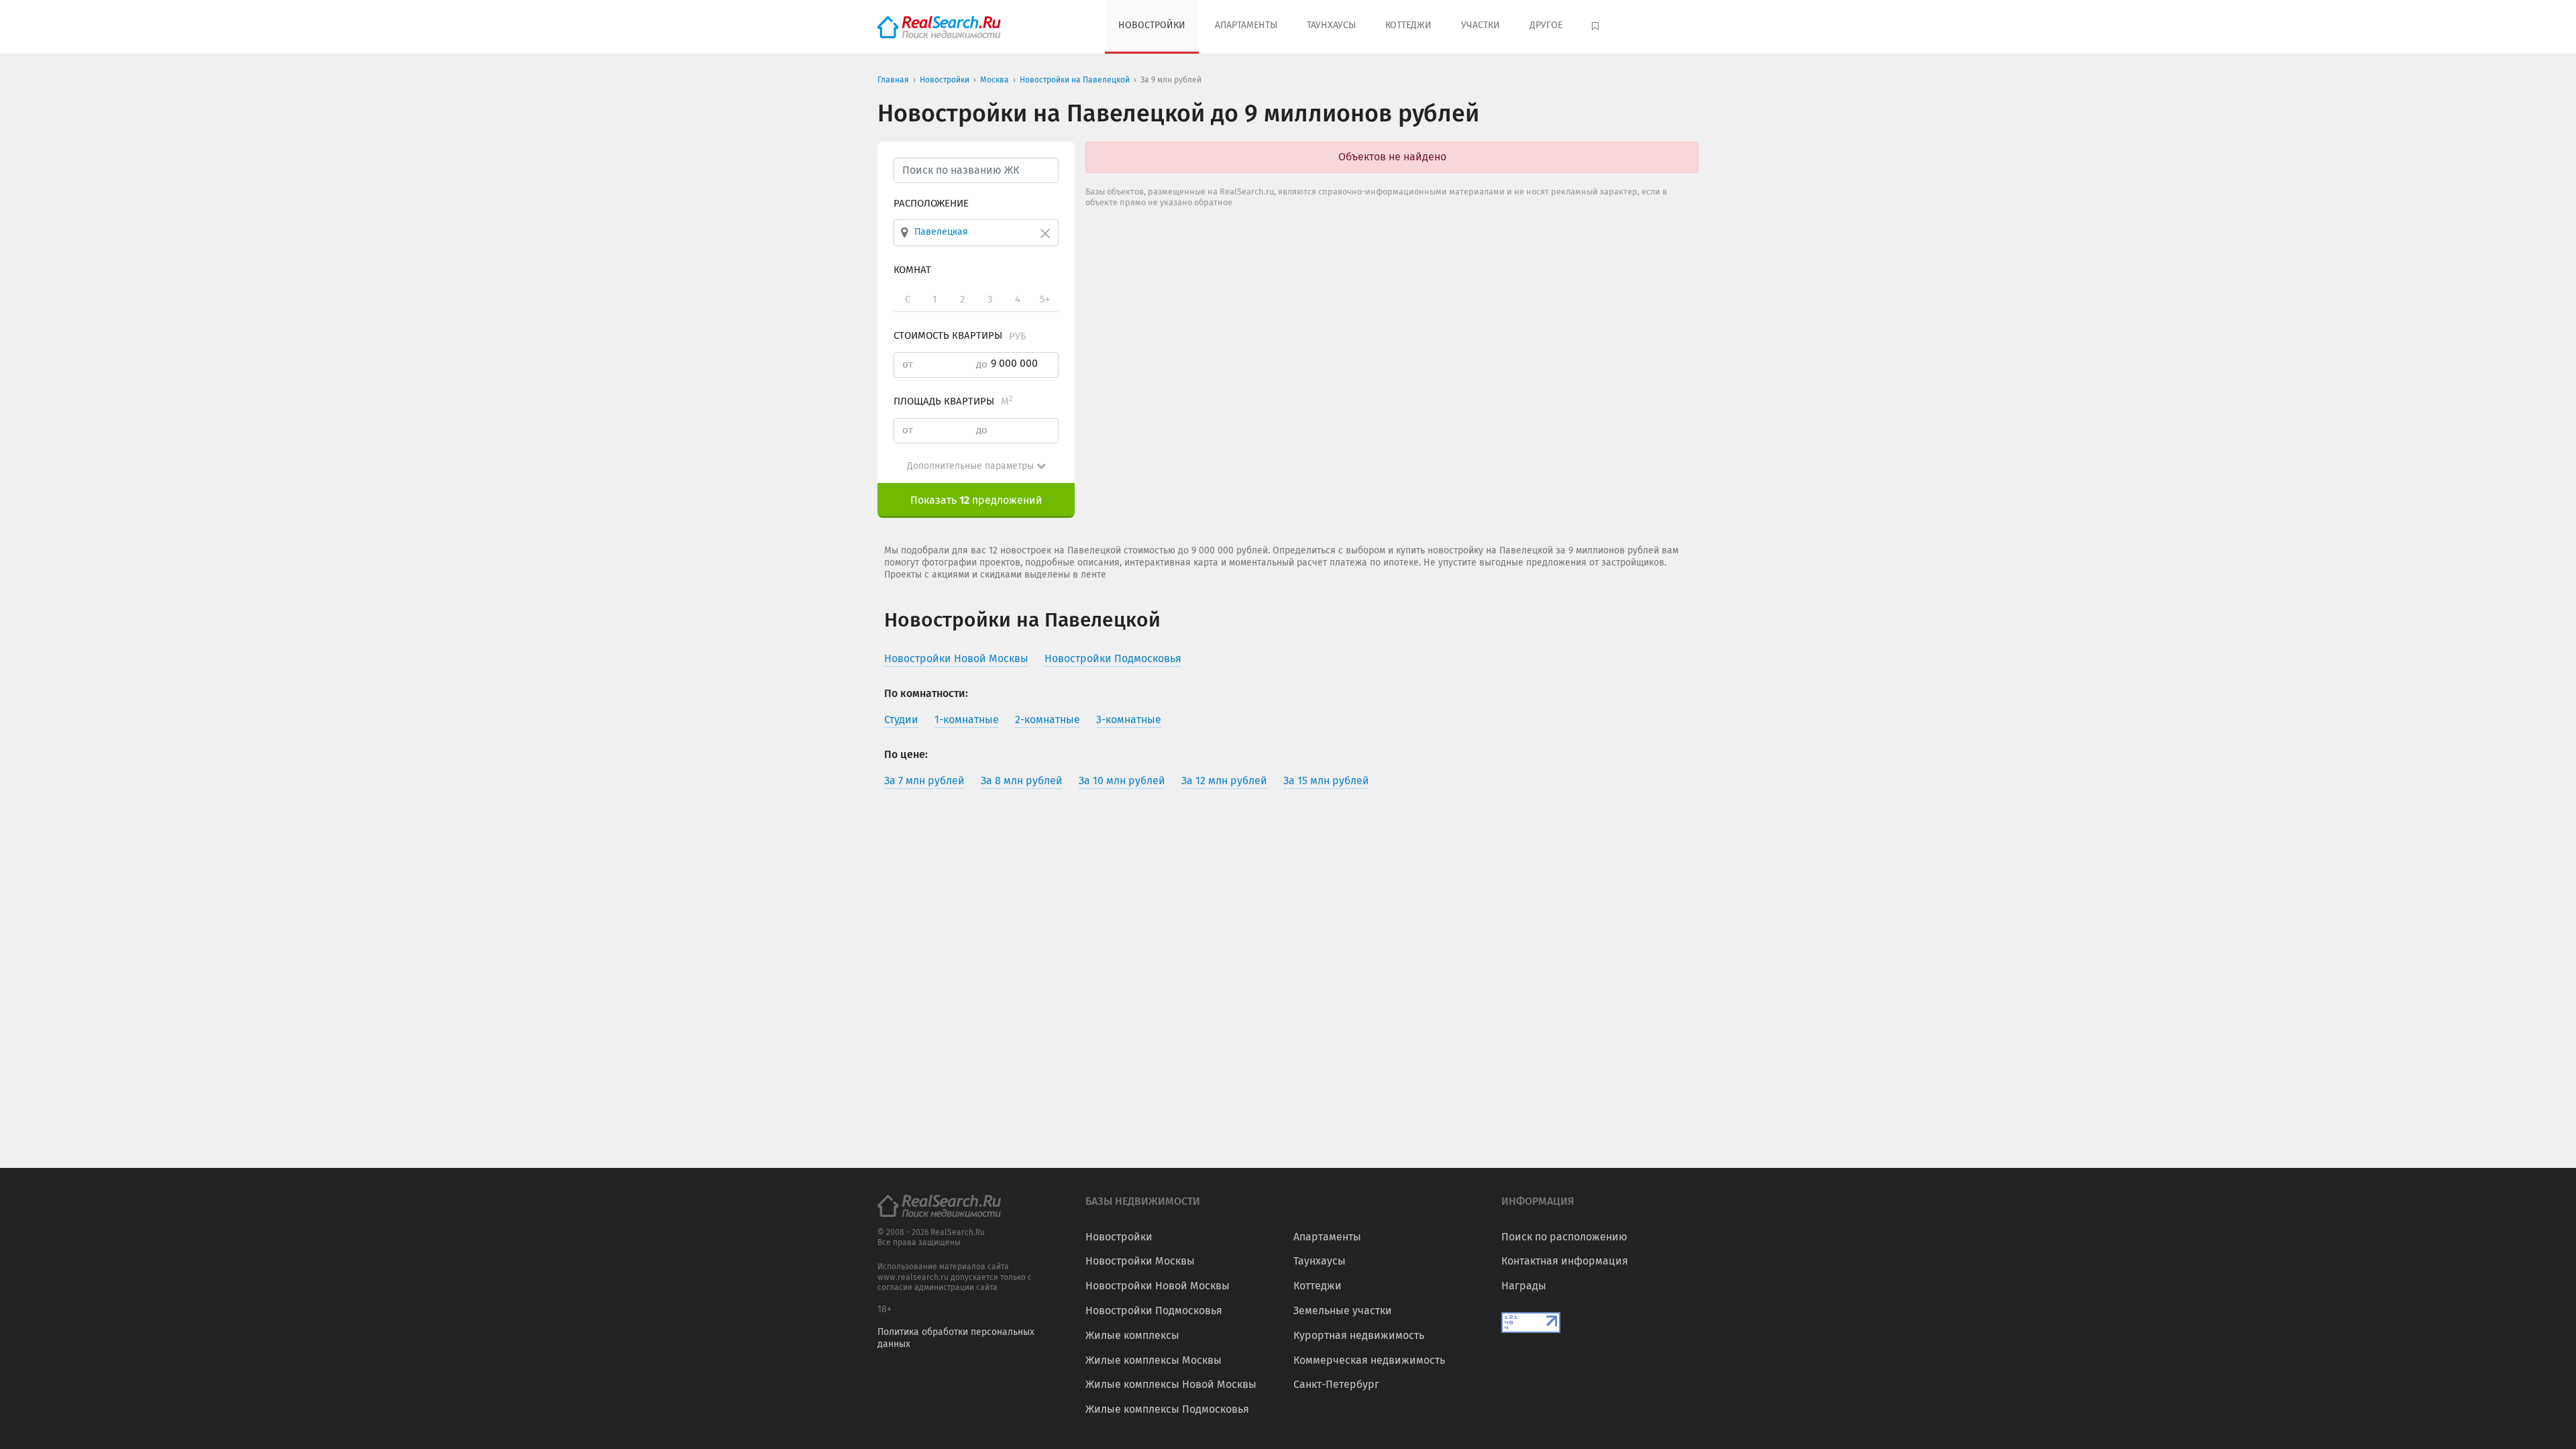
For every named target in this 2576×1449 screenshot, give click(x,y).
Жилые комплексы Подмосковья (1167, 1409)
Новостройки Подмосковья (1154, 1310)
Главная (893, 80)
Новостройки (1152, 25)
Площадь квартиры (953, 401)
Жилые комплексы (1132, 1335)
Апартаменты (1246, 25)
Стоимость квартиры (960, 335)
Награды (1524, 1286)
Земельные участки (1343, 1310)
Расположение (931, 203)
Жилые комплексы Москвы (1153, 1360)
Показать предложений (976, 500)
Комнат (912, 270)
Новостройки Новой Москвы (1158, 1286)
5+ (1045, 299)
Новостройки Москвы (1140, 1261)
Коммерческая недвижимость (1369, 1360)
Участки (1481, 25)
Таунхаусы (1331, 25)
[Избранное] (1597, 27)
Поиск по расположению (1564, 1237)
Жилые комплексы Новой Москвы (1171, 1384)
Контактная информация (1565, 1261)
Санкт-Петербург (1336, 1384)
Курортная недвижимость (1359, 1335)
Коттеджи (1408, 25)
